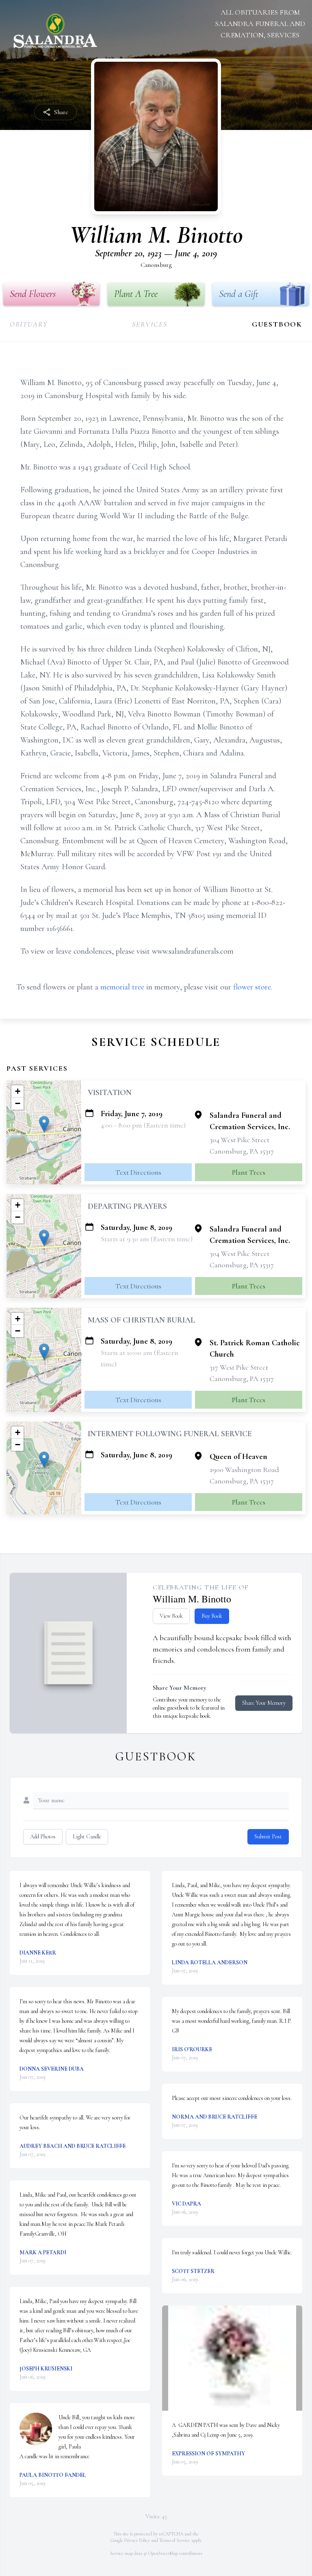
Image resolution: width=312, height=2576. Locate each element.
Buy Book (212, 1616)
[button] (44, 1124)
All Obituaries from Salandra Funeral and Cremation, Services (260, 24)
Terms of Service (175, 2540)
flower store (252, 987)
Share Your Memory (264, 1703)
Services (149, 324)
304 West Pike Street (239, 1140)
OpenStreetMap (163, 2553)
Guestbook (277, 324)
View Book (171, 1616)
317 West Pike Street (239, 1367)
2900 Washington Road (244, 1470)
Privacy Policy (137, 2540)
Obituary (29, 324)
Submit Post (268, 1837)
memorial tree (122, 987)
